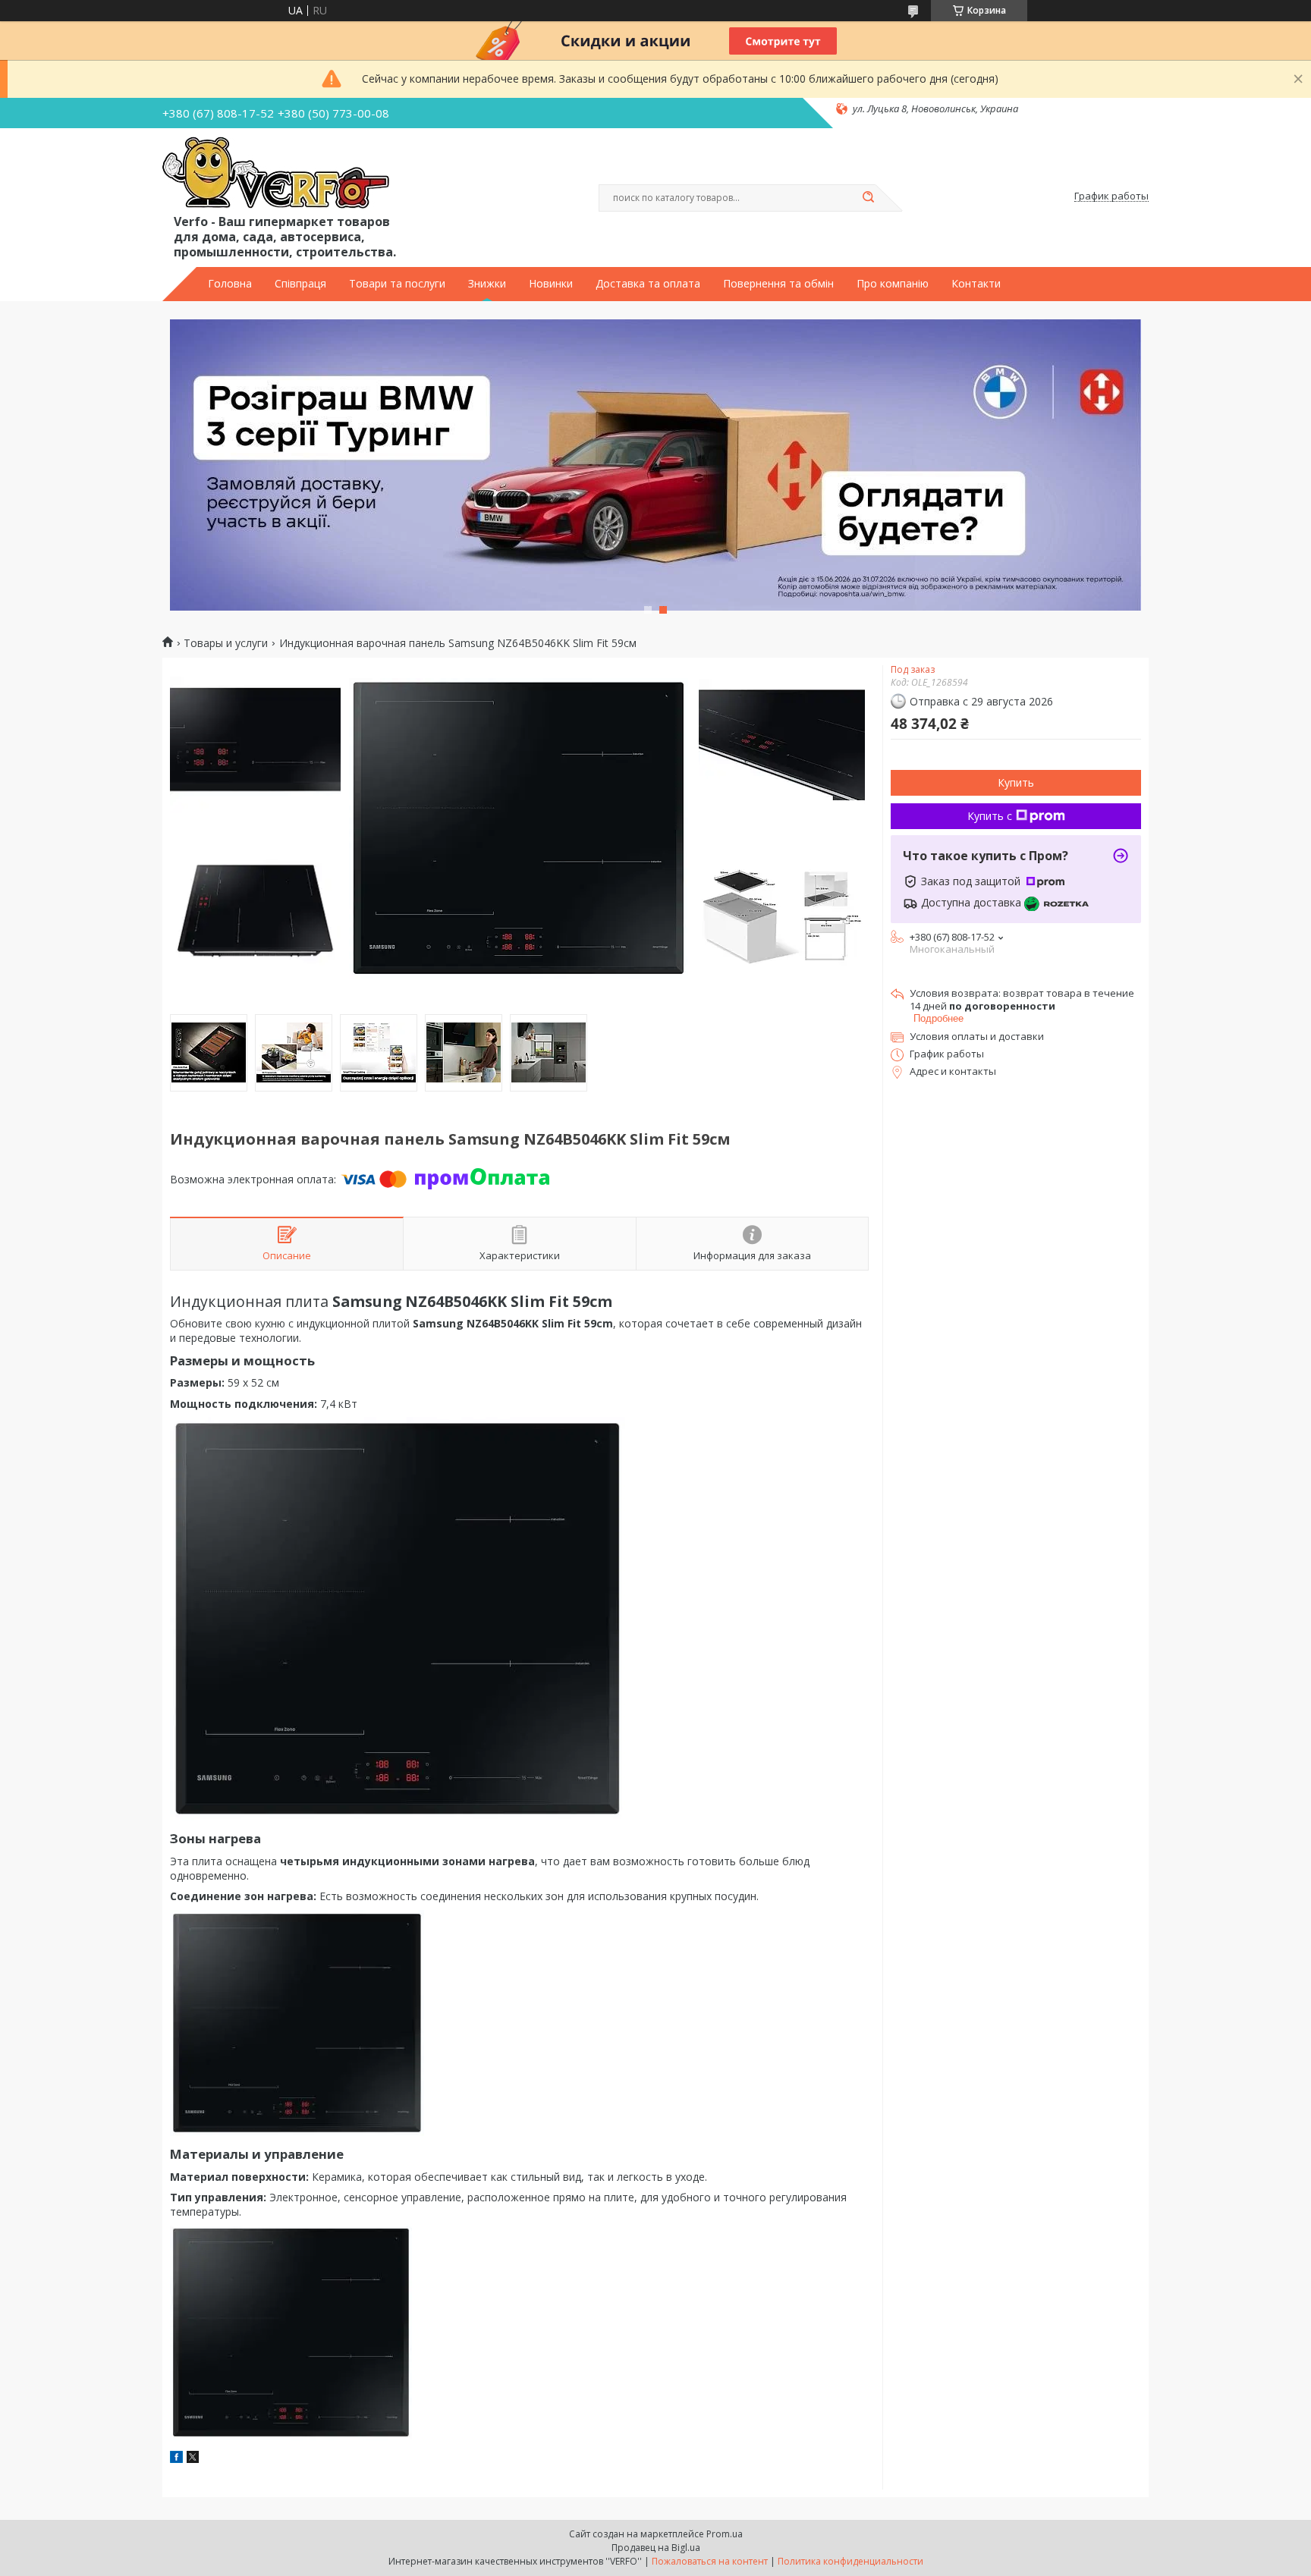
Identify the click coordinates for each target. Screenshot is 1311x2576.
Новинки (551, 284)
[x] (193, 2459)
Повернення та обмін (778, 284)
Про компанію (893, 284)
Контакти (976, 284)
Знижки (487, 284)
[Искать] (868, 198)
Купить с (990, 816)
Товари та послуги (397, 284)
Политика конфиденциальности (850, 2561)
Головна (230, 284)
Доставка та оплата (648, 284)
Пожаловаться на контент (710, 2561)
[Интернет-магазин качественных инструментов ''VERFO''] (276, 174)
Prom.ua (725, 2534)
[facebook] (176, 2459)
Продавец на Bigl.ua (656, 2548)
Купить (1016, 782)
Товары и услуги (226, 643)
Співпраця (300, 284)
